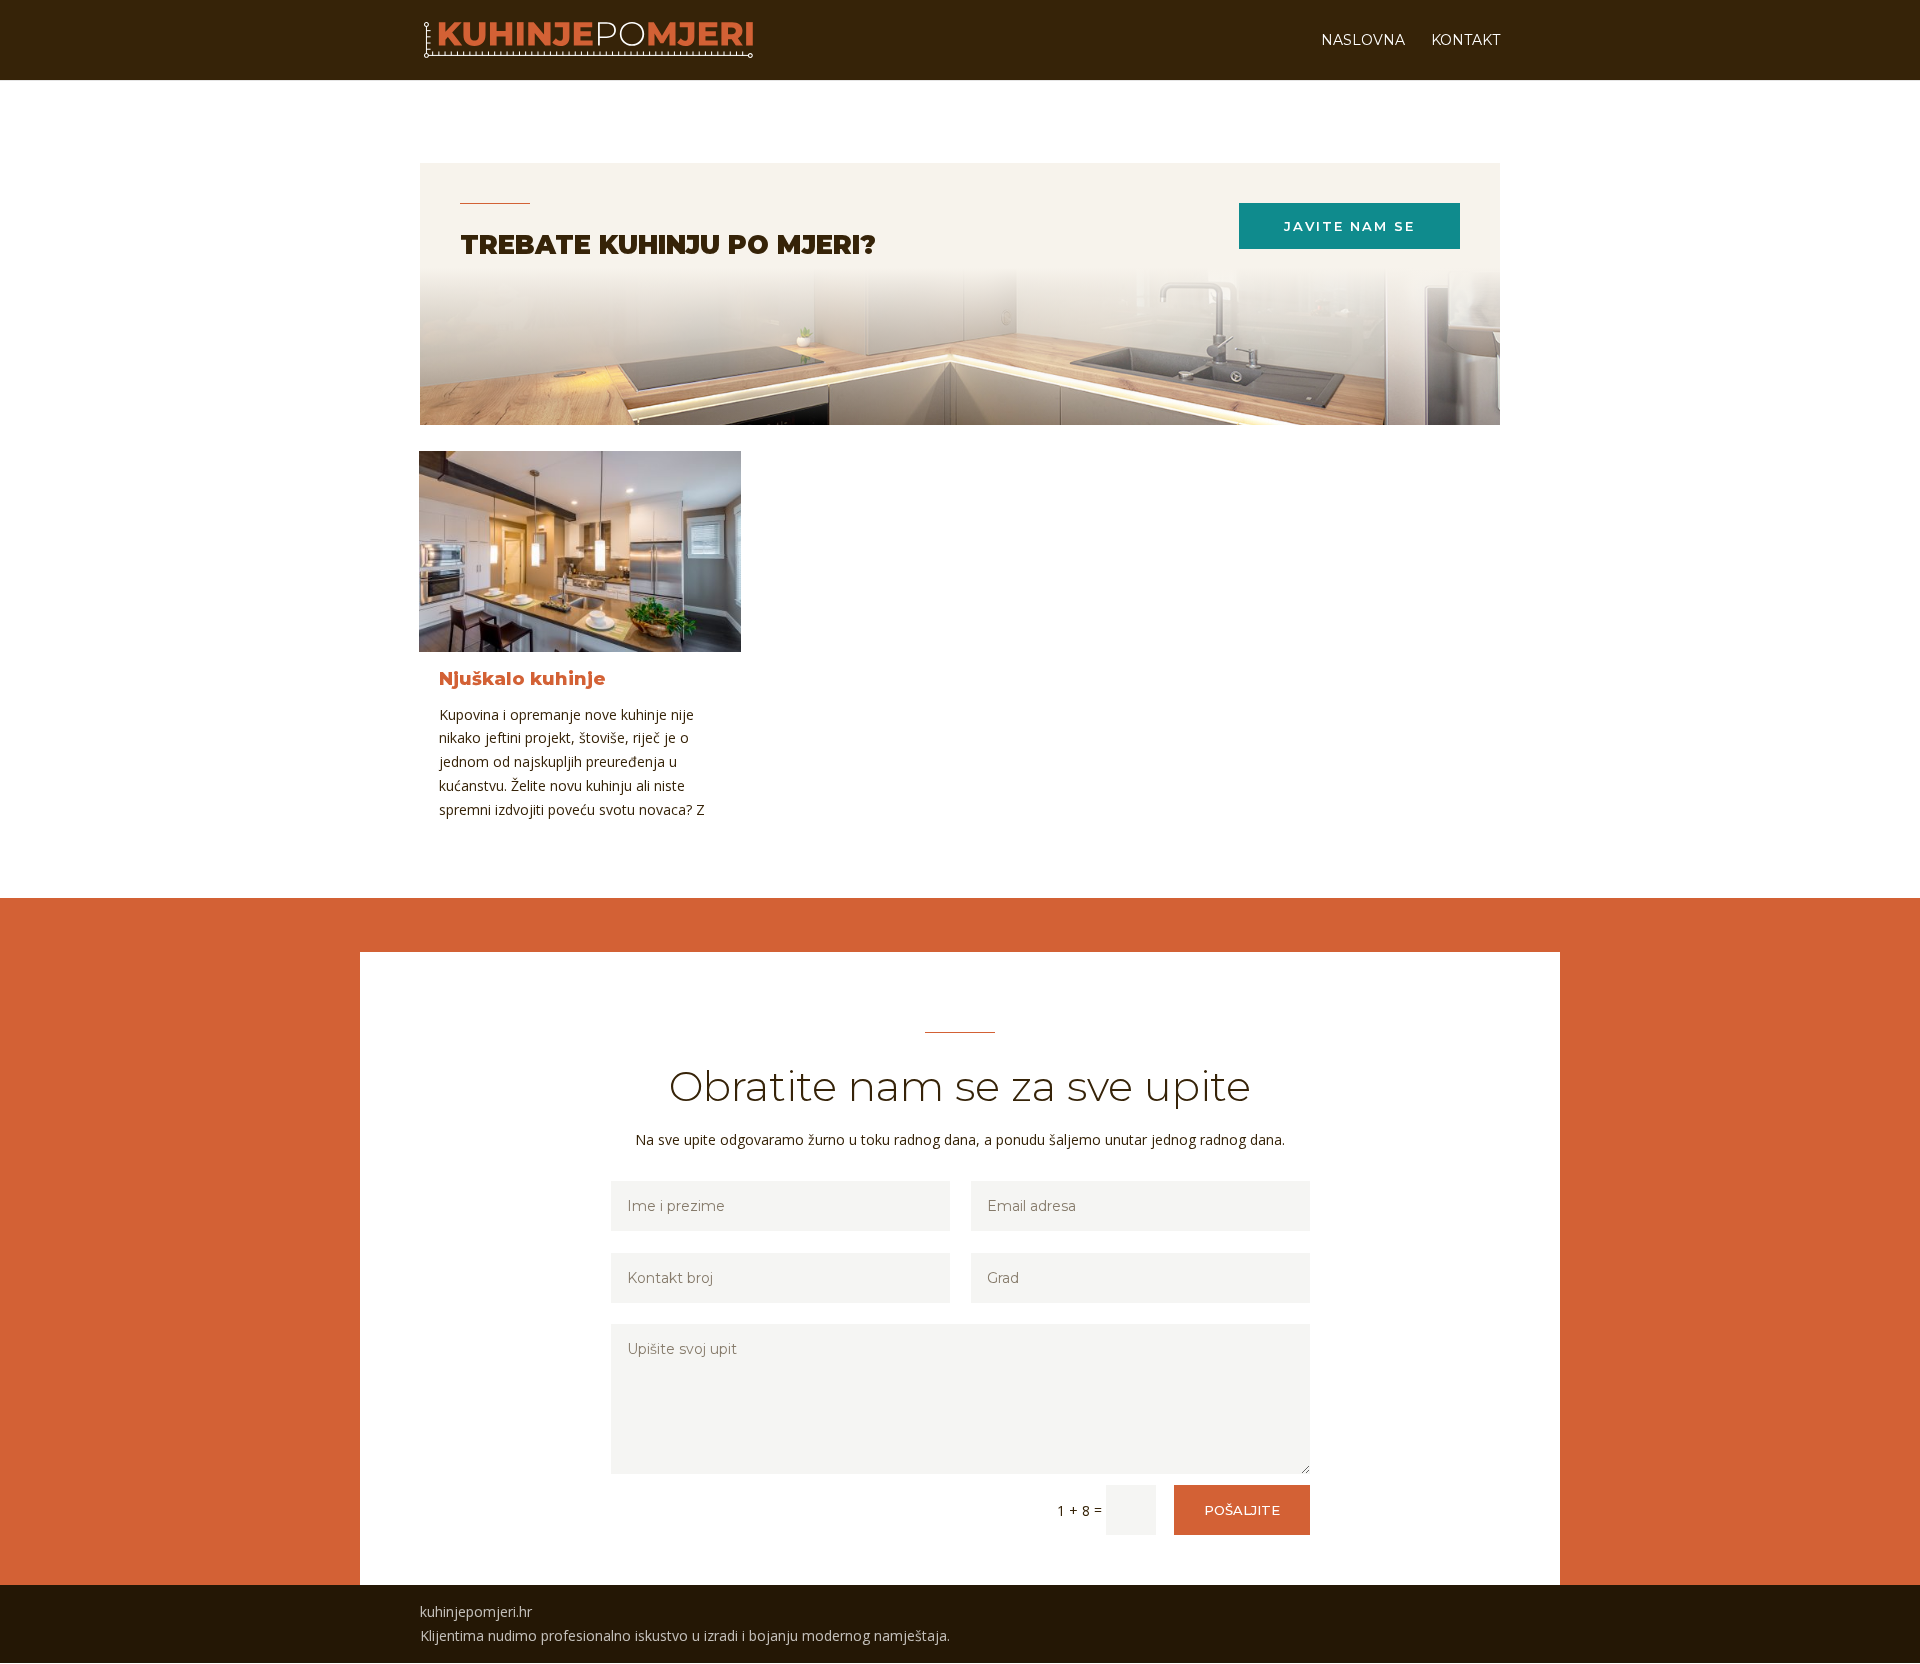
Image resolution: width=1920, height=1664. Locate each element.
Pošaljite (1242, 1510)
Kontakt (1465, 41)
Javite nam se (1349, 226)
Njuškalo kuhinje (522, 679)
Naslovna (1363, 41)
